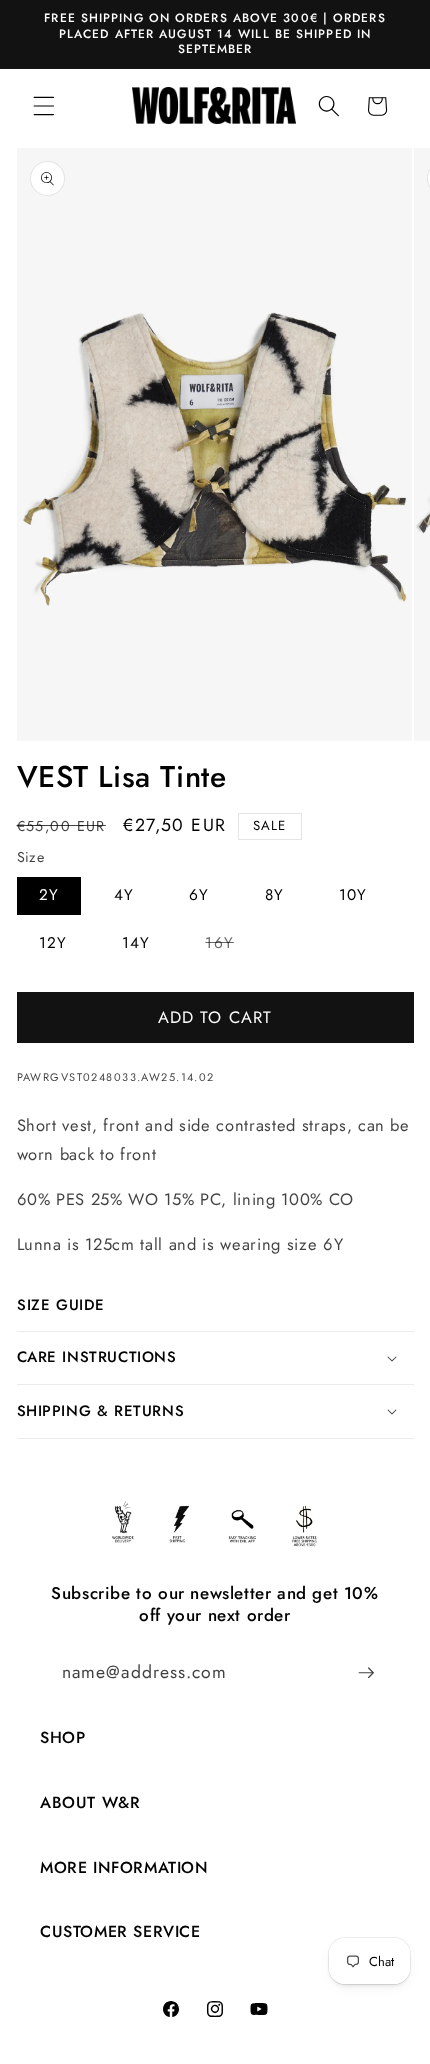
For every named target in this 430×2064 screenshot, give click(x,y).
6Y (199, 895)
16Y (230, 946)
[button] (44, 106)
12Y (53, 943)
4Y (124, 895)
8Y (274, 895)
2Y (49, 895)
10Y (353, 895)
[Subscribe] (366, 1673)
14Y (136, 943)
